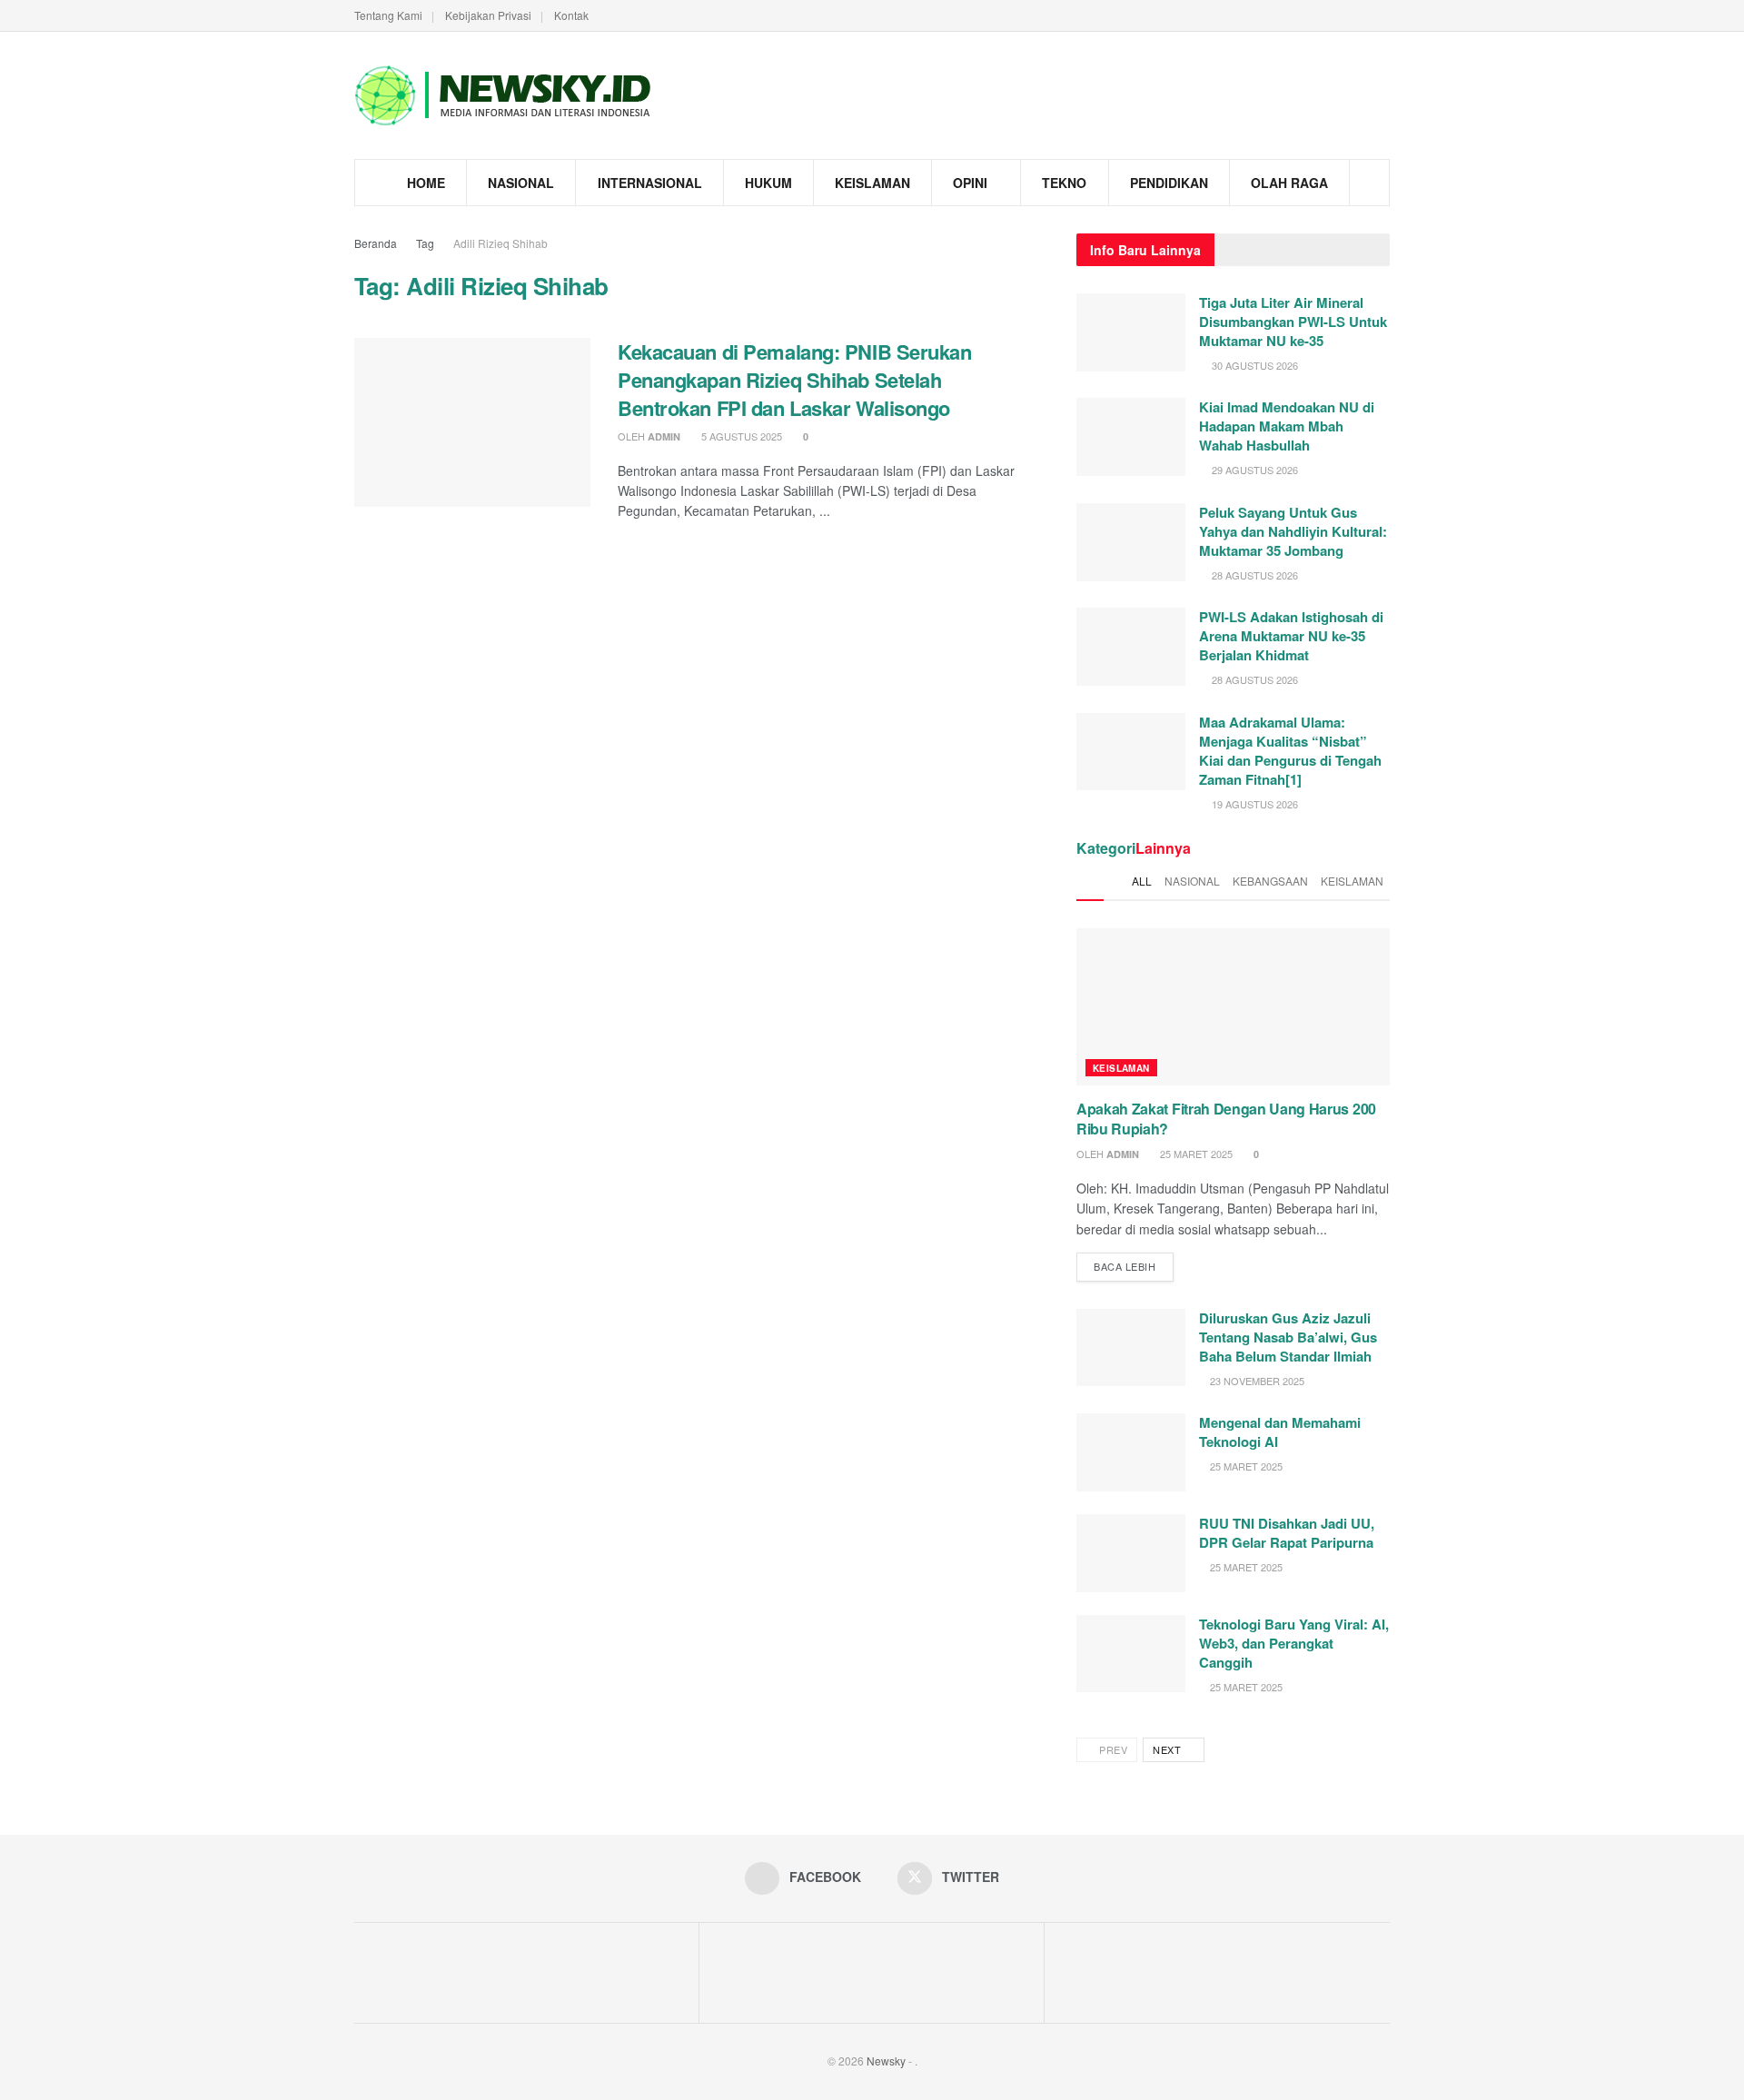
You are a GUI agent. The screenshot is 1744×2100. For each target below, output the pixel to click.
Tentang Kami (388, 15)
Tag (425, 243)
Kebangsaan (1270, 881)
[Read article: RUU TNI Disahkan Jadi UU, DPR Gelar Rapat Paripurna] (1131, 1553)
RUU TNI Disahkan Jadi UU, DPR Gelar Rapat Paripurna (1287, 1533)
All (1142, 881)
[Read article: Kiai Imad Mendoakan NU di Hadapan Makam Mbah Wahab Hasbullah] (1131, 437)
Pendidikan (1169, 183)
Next (1169, 1749)
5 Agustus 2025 (740, 436)
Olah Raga (1289, 183)
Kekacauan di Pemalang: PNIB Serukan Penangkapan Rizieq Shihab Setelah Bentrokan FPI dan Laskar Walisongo (795, 380)
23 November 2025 (1256, 1381)
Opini (970, 183)
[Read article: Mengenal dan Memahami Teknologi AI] (1131, 1452)
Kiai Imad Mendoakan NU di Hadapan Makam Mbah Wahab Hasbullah (1287, 426)
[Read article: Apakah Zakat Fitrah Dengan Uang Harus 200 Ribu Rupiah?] (1233, 1007)
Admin (664, 436)
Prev (1112, 1749)
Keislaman (872, 183)
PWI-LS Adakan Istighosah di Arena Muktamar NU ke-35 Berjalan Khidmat (1291, 636)
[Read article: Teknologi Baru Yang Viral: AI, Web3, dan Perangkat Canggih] (1131, 1654)
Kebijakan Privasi (488, 15)
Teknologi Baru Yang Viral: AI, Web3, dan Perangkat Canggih (1294, 1643)
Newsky (886, 2060)
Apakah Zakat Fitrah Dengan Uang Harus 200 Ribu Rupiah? (1226, 1119)
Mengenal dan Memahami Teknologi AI (1280, 1432)
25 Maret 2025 (1195, 1154)
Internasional (650, 183)
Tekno (1064, 183)
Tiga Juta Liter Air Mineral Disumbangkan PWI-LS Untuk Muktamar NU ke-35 (1293, 322)
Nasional (521, 183)
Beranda (376, 243)
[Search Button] (1369, 183)
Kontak (571, 15)
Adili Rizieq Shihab (500, 243)
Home (426, 183)
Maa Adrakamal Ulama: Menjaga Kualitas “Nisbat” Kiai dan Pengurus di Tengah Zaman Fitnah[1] (1290, 751)
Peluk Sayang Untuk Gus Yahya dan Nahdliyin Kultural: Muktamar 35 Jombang (1293, 531)
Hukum (768, 183)
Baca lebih (1134, 1263)
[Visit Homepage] (504, 95)
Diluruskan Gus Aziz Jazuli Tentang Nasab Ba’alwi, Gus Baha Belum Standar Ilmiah (1288, 1337)
